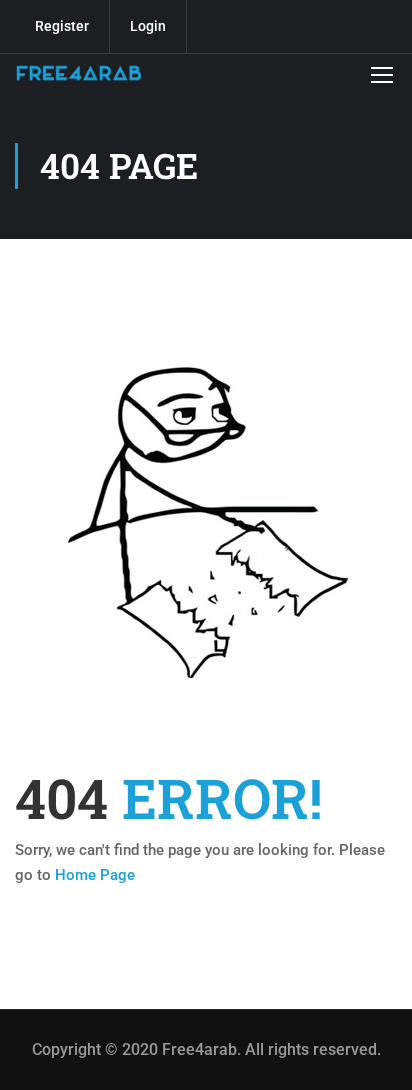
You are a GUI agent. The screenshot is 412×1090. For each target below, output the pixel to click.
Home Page (95, 875)
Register (62, 26)
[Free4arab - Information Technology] (79, 73)
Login (148, 26)
